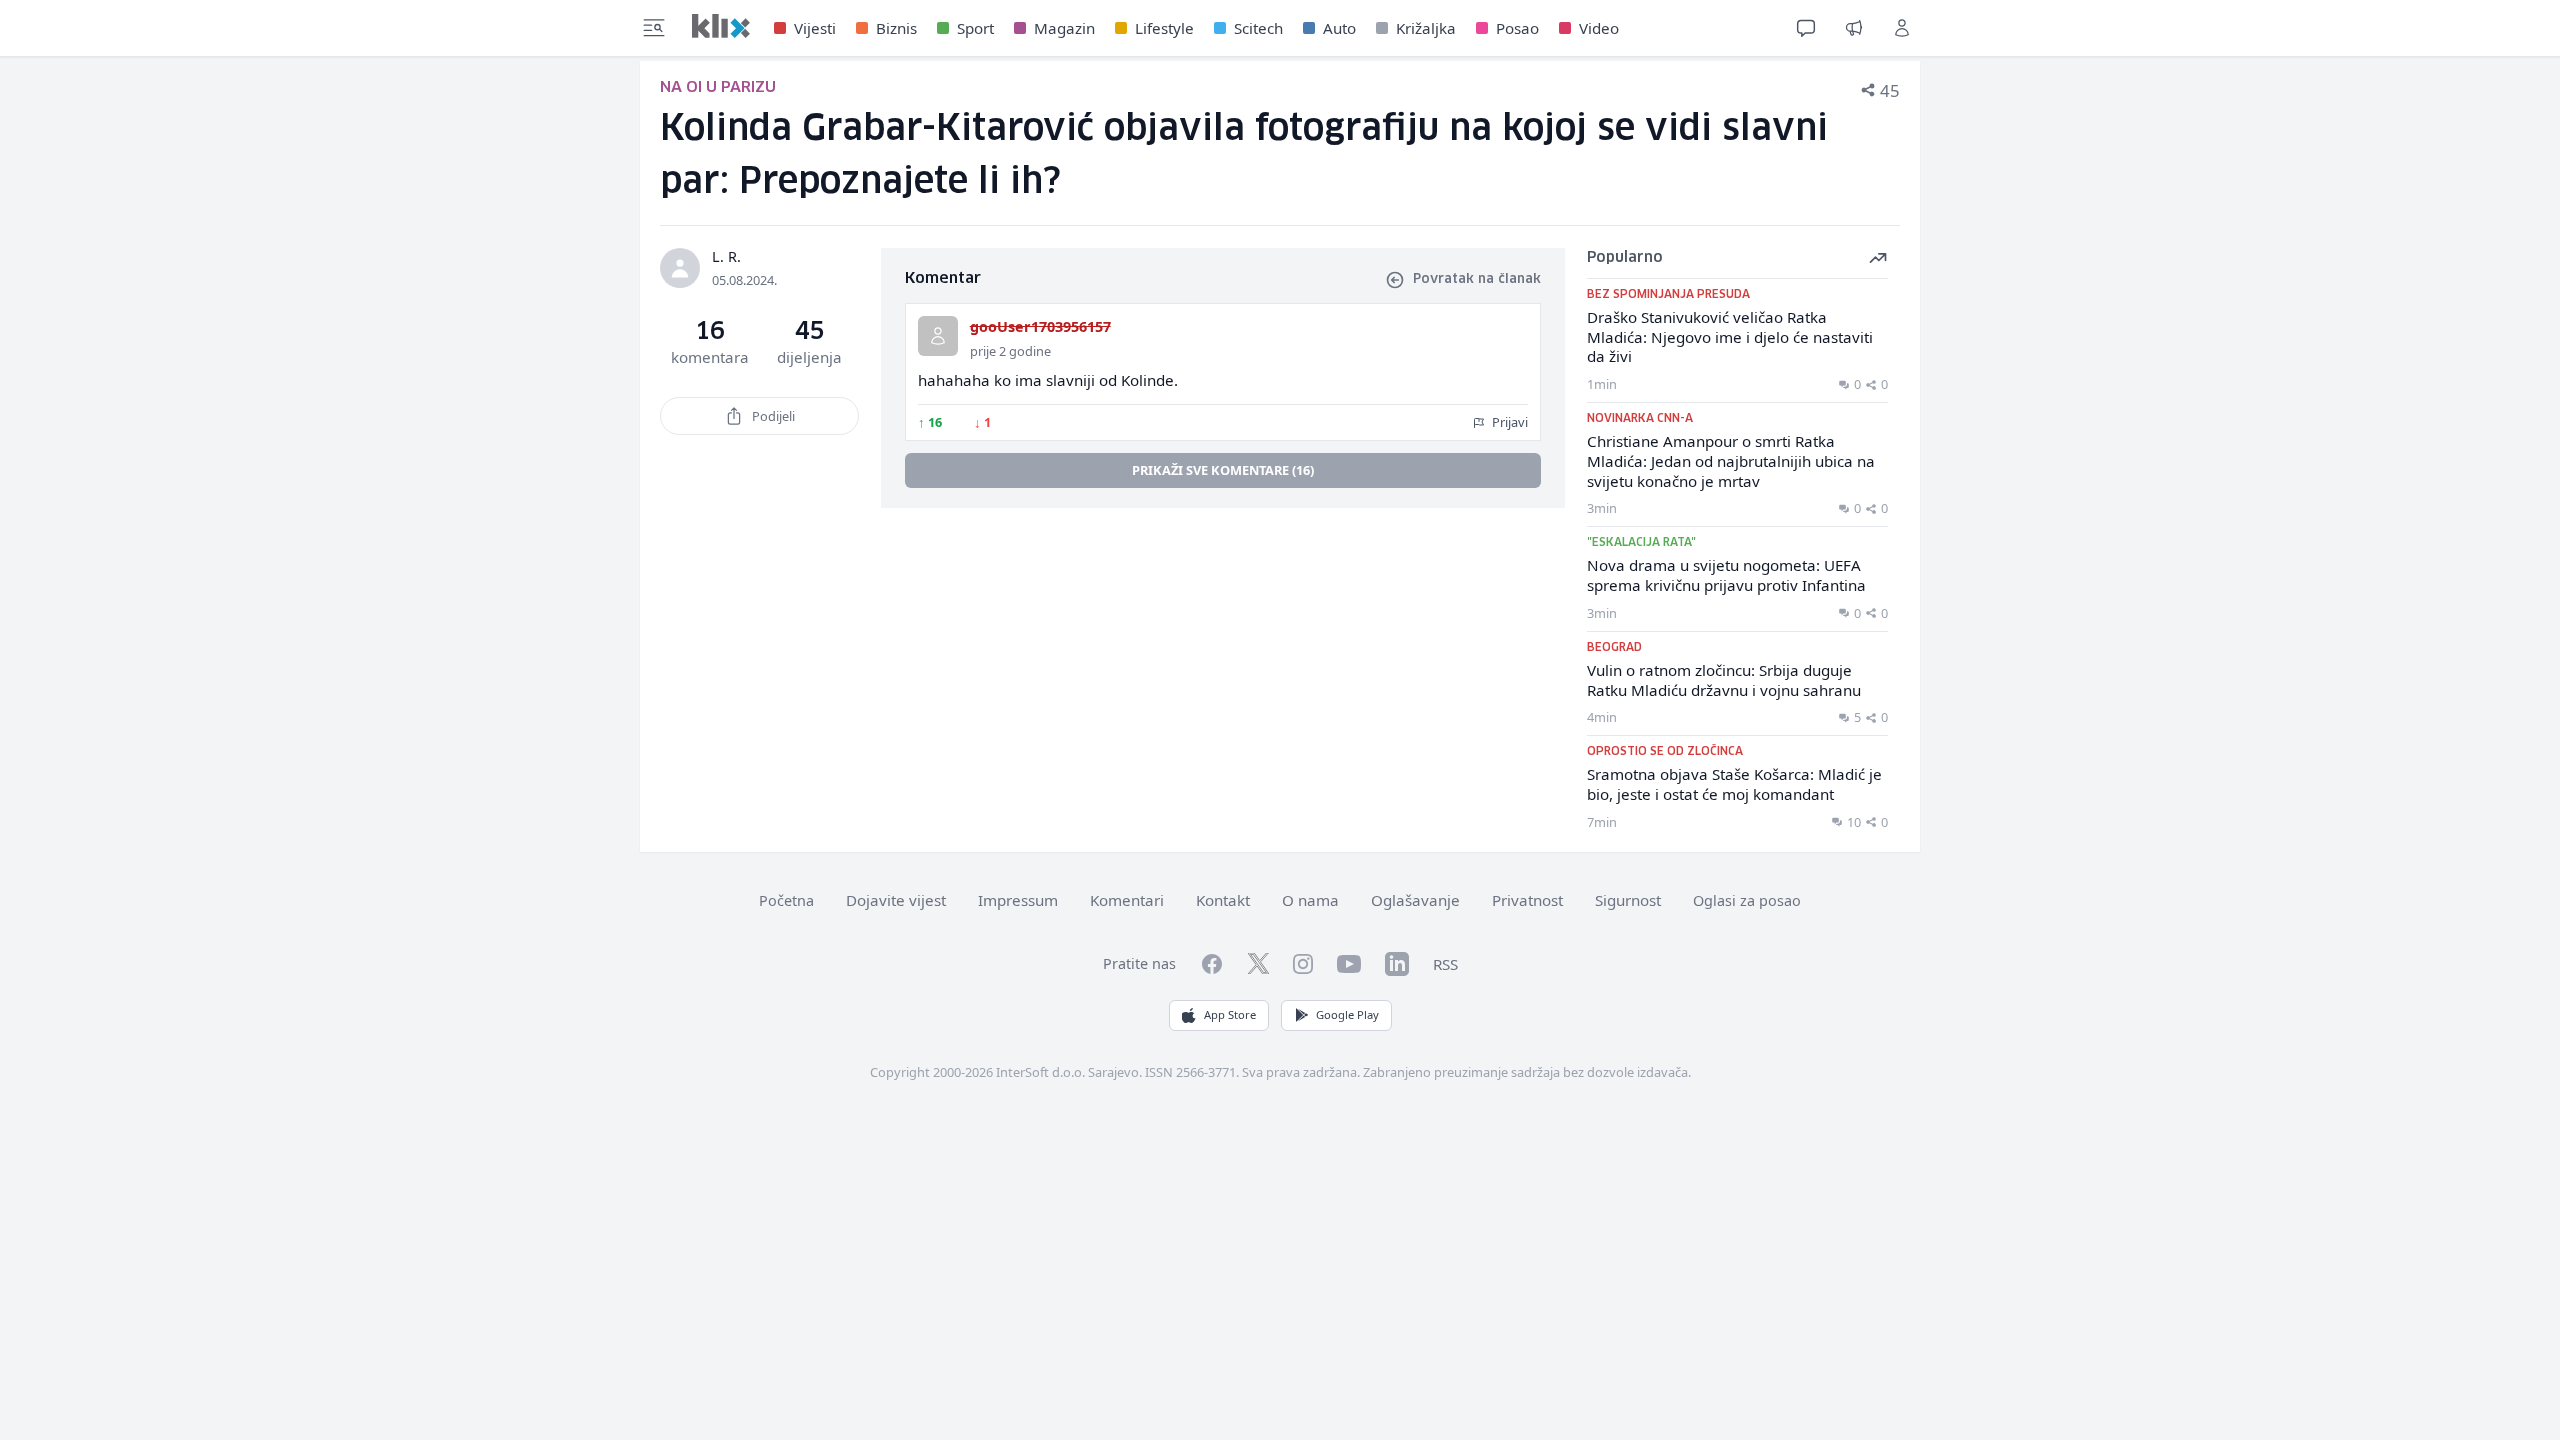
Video (1599, 28)
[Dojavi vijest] (1854, 28)
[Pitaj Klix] (1806, 28)
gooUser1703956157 (1040, 326)
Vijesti (815, 28)
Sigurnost (1628, 900)
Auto (1339, 28)
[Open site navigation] (654, 28)
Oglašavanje (1415, 900)
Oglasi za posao (1747, 900)
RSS (1445, 964)
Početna (786, 900)
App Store (1230, 1014)
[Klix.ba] (721, 26)
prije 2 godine (1010, 351)
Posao (1517, 28)
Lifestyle (1164, 28)
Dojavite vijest (896, 900)
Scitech (1258, 28)
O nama (1310, 900)
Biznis (896, 28)
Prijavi (1508, 422)
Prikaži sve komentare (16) (1223, 470)
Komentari (1127, 900)
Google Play (1347, 1014)
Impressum (1018, 900)
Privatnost (1527, 900)
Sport (975, 28)
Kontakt (1223, 900)
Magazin (1064, 28)
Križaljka (1426, 28)
